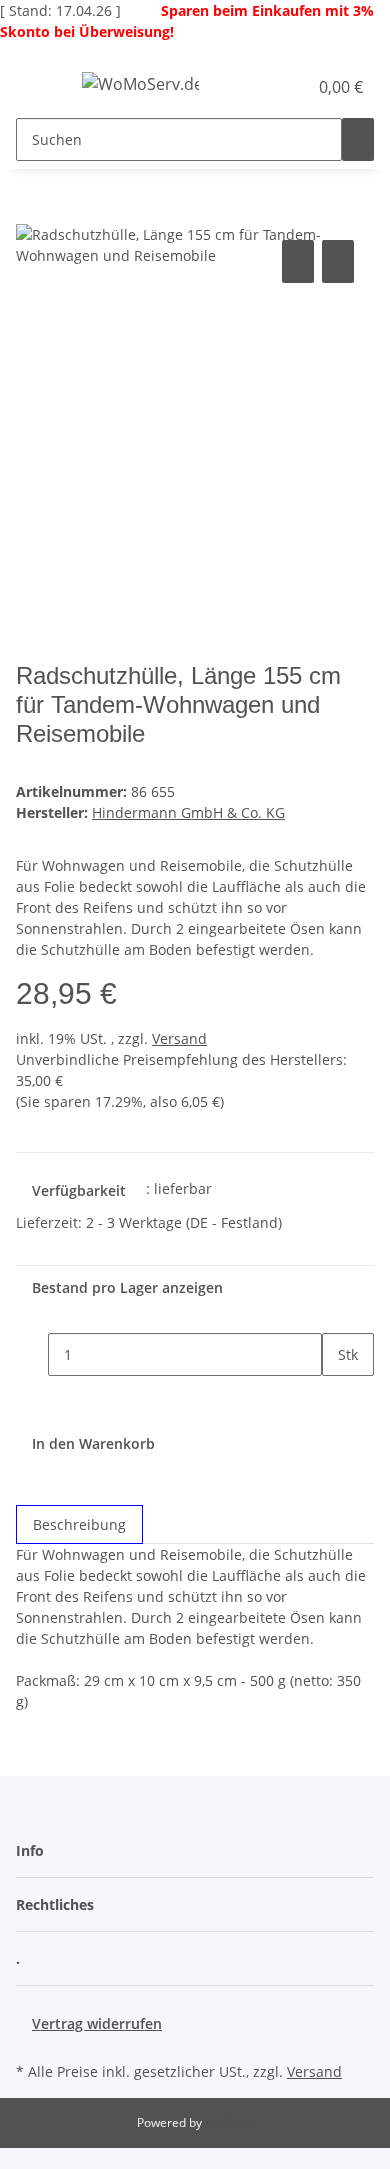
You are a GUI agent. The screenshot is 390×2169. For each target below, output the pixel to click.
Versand (179, 1038)
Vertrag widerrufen (97, 2023)
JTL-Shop (229, 2122)
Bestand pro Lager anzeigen (127, 1287)
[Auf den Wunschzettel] (338, 261)
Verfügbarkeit (79, 1190)
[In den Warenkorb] (32, 213)
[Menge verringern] (32, 1354)
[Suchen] (358, 139)
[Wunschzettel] (292, 87)
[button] (270, 87)
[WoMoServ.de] (140, 83)
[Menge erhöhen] (338, 1397)
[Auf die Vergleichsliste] (298, 261)
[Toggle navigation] (41, 87)
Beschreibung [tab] (79, 1524)
